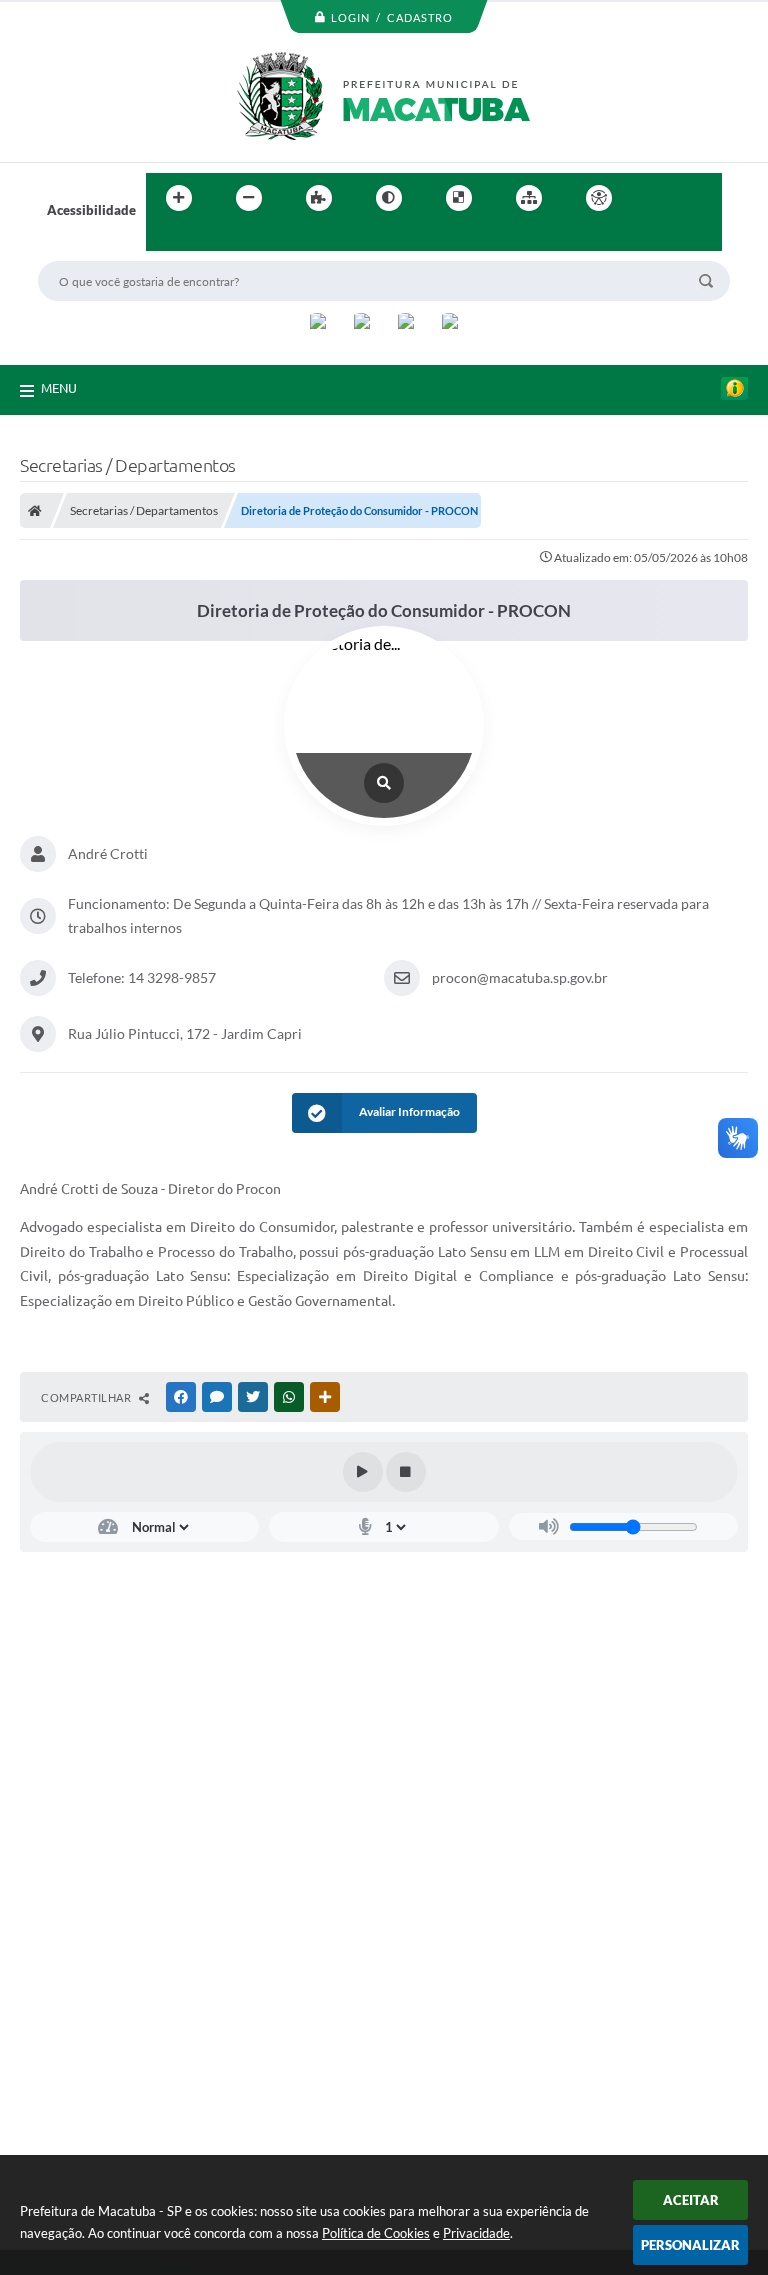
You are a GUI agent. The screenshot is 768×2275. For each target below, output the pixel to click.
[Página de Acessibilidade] (599, 198)
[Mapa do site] (529, 198)
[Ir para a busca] (166, 239)
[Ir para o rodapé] (210, 239)
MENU (59, 388)
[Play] (363, 1472)
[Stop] (406, 1472)
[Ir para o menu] (700, 198)
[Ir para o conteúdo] (656, 198)
